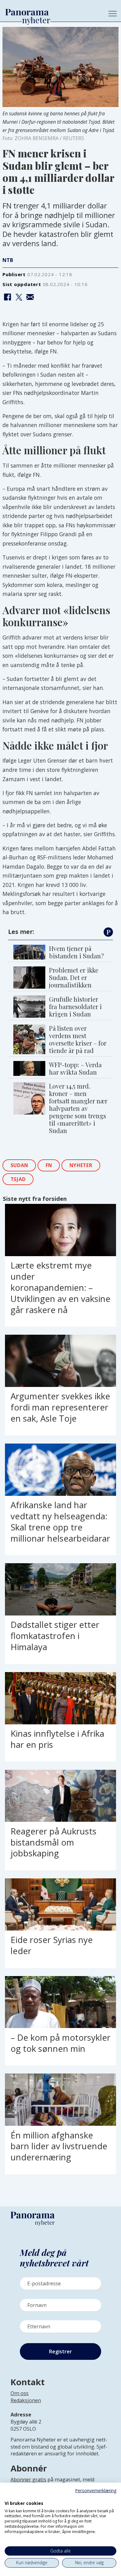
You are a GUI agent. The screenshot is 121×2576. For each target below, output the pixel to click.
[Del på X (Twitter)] (18, 297)
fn (49, 1165)
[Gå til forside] (52, 12)
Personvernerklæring (96, 2490)
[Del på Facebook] (7, 297)
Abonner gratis (28, 2480)
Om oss (20, 2393)
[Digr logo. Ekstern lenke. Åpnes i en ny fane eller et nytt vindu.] (9, 2497)
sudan (19, 1165)
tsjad (18, 1179)
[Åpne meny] (113, 14)
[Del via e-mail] (30, 297)
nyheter (81, 1165)
